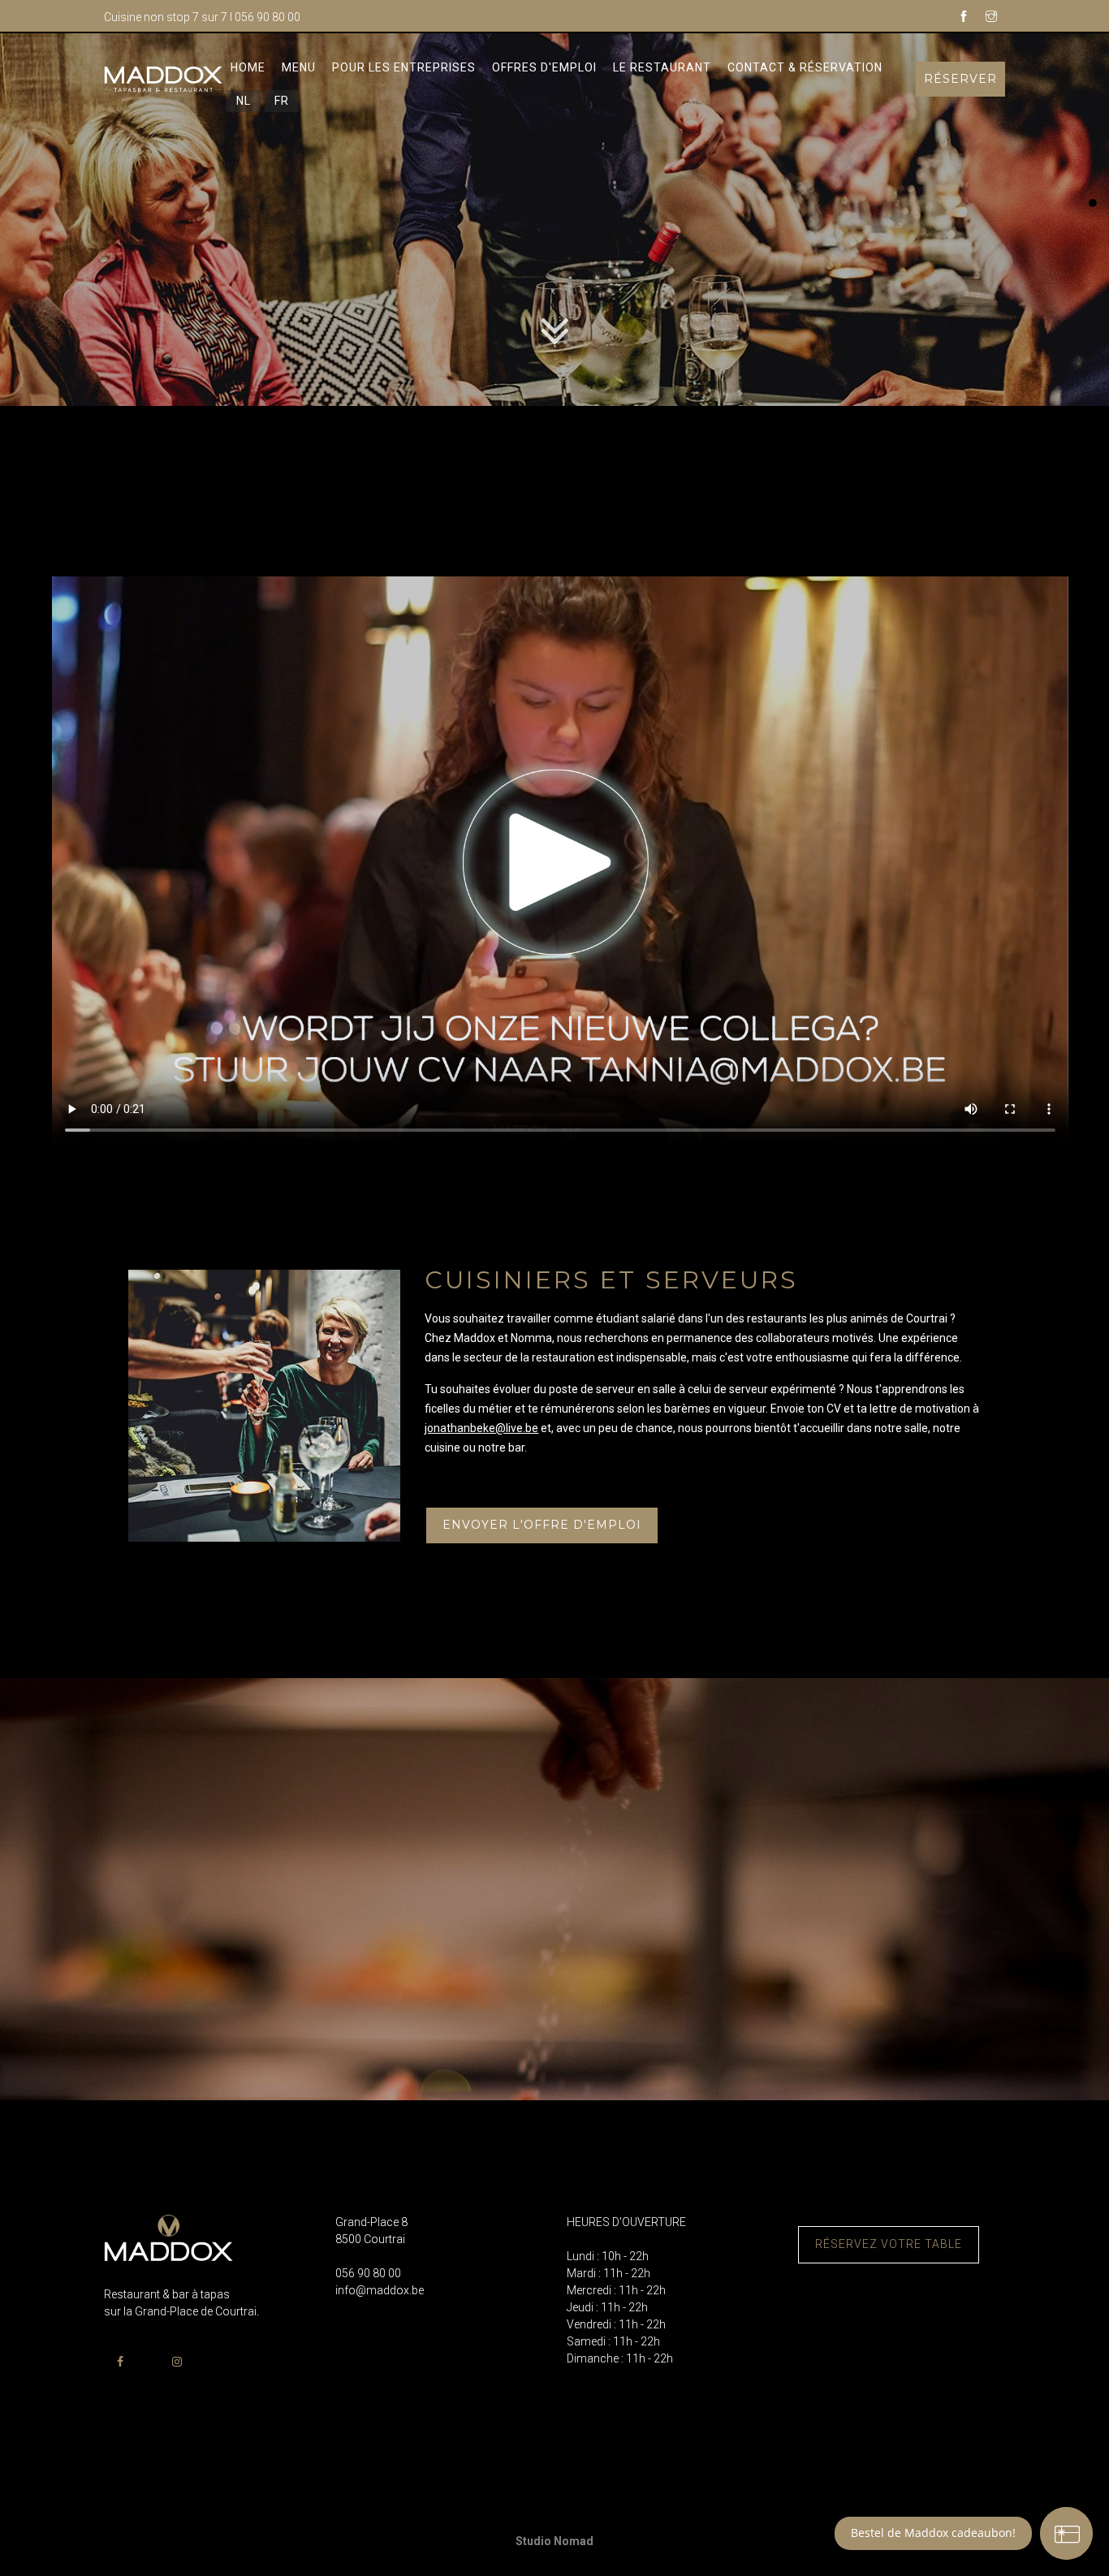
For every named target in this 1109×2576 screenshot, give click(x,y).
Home (248, 67)
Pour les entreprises (404, 67)
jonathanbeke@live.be (481, 1428)
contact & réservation (805, 67)
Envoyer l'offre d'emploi (542, 1525)
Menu (299, 67)
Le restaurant (662, 67)
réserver (960, 79)
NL (244, 101)
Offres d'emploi (544, 67)
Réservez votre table (889, 2244)
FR (282, 101)
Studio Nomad (554, 2541)
